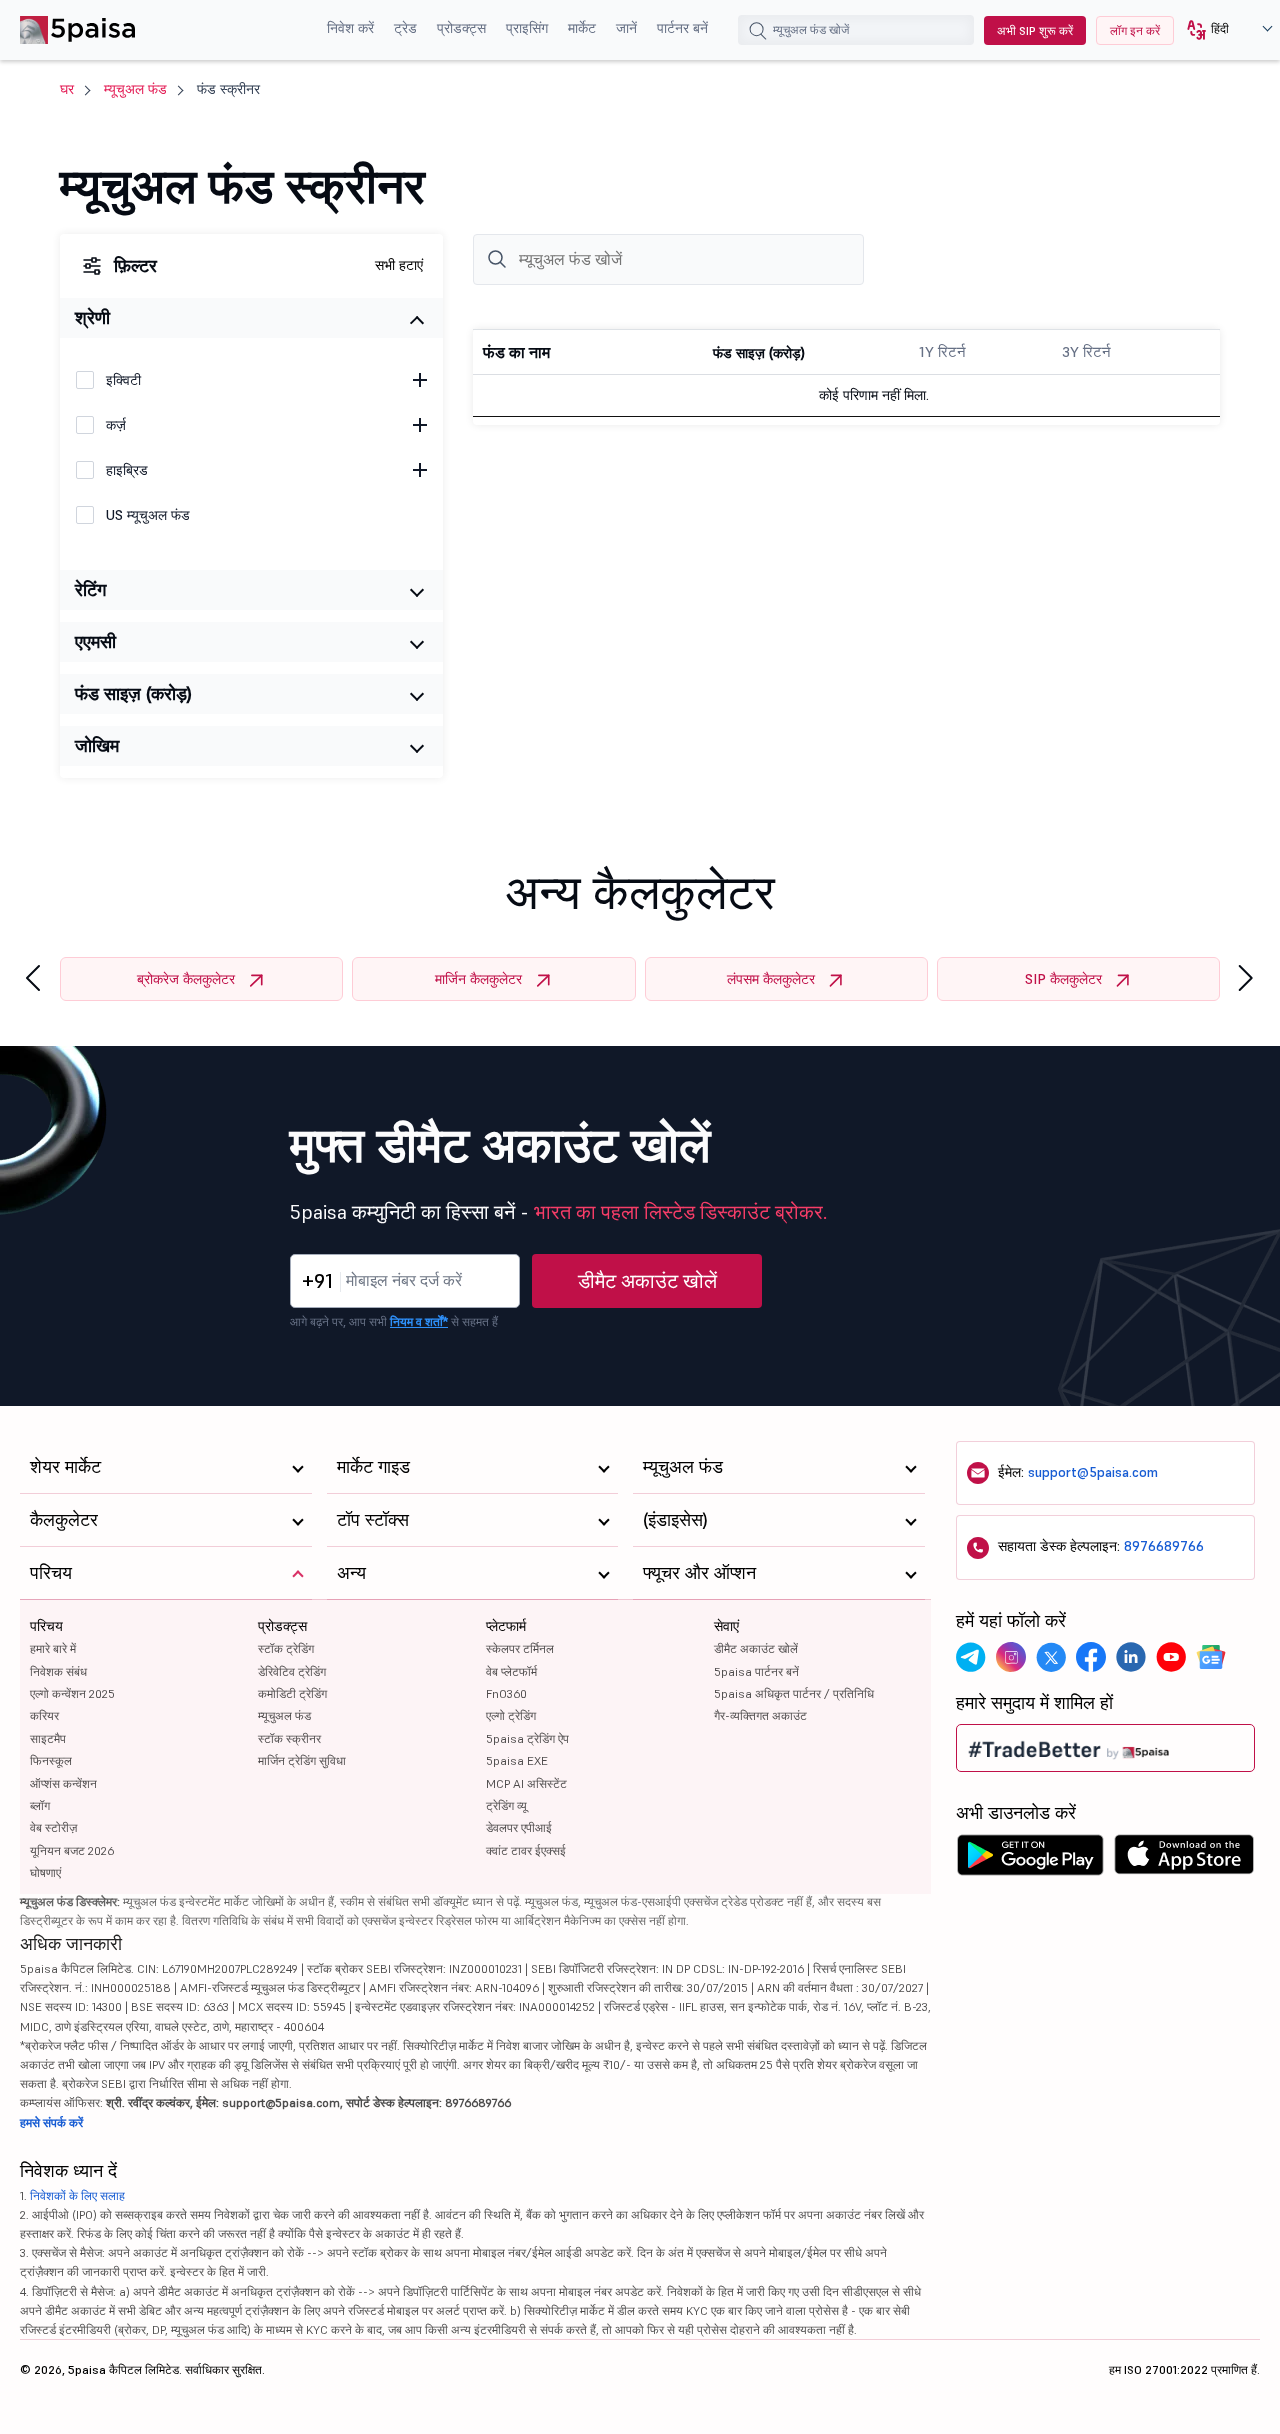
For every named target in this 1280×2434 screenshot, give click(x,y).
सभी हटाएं (399, 265)
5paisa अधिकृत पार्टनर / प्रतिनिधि (794, 1693)
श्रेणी (92, 317)
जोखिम (97, 745)
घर (67, 89)
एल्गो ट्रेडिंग (511, 1715)
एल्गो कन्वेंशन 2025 (72, 1693)
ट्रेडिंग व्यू (506, 1805)
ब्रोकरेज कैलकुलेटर (186, 979)
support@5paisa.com (1093, 1472)
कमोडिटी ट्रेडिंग (292, 1693)
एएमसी (95, 641)
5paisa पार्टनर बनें (756, 1671)
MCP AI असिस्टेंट (526, 1783)
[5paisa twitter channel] (1051, 1657)
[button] (1222, 30)
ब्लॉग (40, 1805)
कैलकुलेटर (64, 1519)
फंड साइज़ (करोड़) (133, 693)
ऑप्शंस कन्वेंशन (63, 1783)
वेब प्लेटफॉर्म (511, 1671)
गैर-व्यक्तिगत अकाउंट (760, 1715)
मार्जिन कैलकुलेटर (478, 979)
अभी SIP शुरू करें (1035, 30)
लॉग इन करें (1135, 30)
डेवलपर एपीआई (519, 1827)
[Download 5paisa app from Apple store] (1184, 1860)
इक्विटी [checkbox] (123, 380)
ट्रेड (405, 28)
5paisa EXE (517, 1760)
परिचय (46, 1626)
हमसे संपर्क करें (51, 2122)
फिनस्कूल (51, 1760)
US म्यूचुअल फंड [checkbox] (148, 515)
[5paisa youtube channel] (1171, 1657)
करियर (44, 1715)
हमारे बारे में (53, 1648)
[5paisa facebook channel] (1091, 1657)
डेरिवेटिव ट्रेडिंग (292, 1671)
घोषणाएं (45, 1872)
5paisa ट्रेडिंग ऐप (527, 1738)
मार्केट (582, 28)
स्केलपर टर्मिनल (520, 1648)
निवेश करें (350, 28)
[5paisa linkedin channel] (1131, 1657)
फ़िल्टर (135, 265)
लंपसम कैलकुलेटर (771, 979)
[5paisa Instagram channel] (1011, 1657)
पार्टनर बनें (682, 28)
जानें (626, 28)
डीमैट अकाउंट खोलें (647, 1281)
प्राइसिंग (527, 28)
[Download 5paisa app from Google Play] (1030, 1860)
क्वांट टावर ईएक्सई (526, 1850)
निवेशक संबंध (58, 1671)
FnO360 (506, 1693)
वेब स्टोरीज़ (53, 1827)
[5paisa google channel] (1211, 1657)
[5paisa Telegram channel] (971, 1657)
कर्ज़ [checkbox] (116, 425)
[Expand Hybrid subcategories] (420, 470)
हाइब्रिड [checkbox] (127, 470)
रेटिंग (90, 589)
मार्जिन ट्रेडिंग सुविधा (302, 1760)
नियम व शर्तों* (419, 1321)
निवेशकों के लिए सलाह (77, 2195)
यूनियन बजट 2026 (72, 1850)
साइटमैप (48, 1738)
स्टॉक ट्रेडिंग (286, 1648)
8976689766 (1164, 1546)
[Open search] (758, 33)
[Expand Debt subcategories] (420, 425)
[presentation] (33, 978)
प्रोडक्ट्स (461, 28)
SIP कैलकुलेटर (1063, 979)
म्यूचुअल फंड (135, 89)
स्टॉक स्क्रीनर (289, 1738)
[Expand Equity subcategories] (420, 380)
